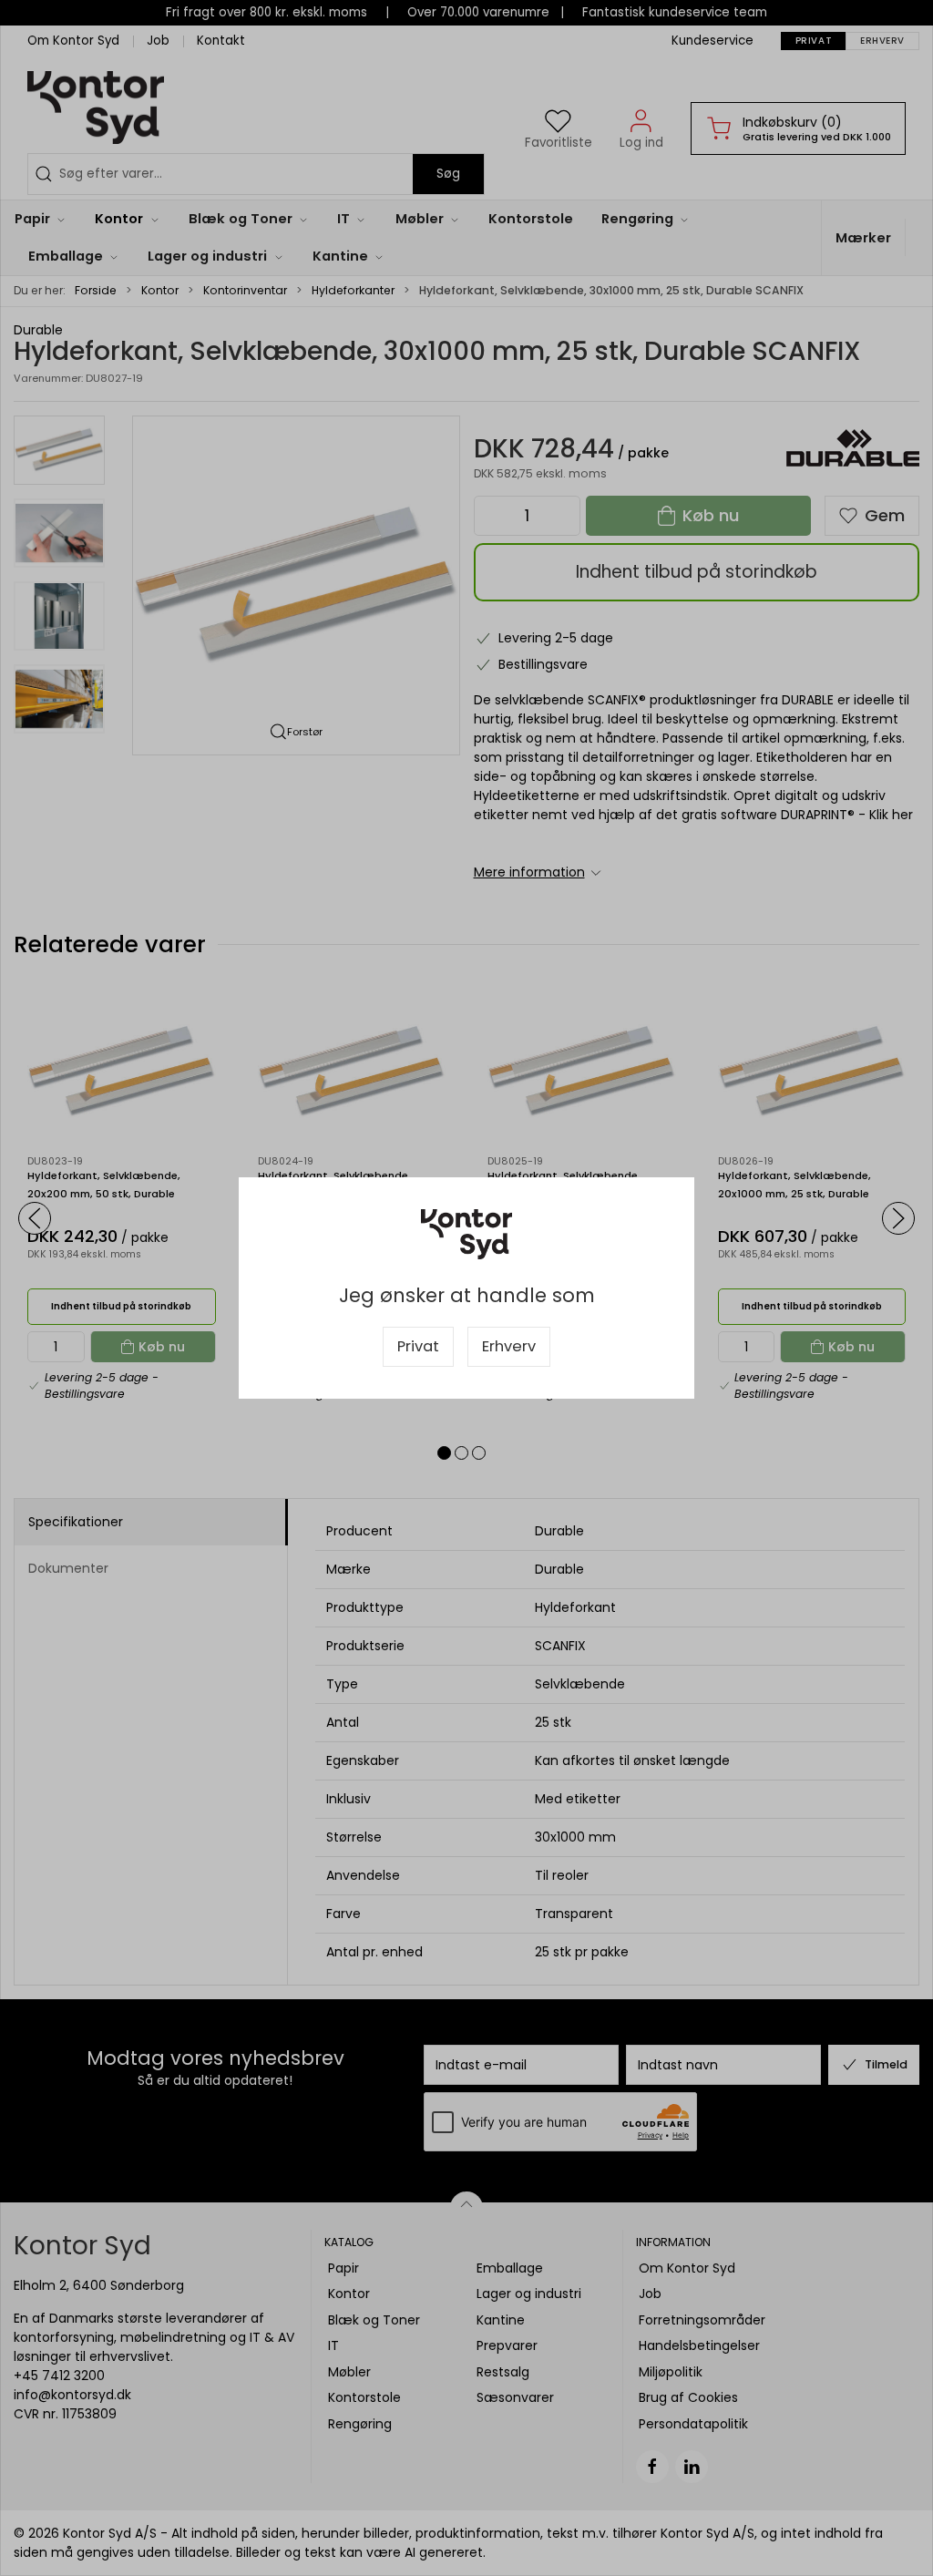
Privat (418, 1346)
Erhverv (509, 1346)
